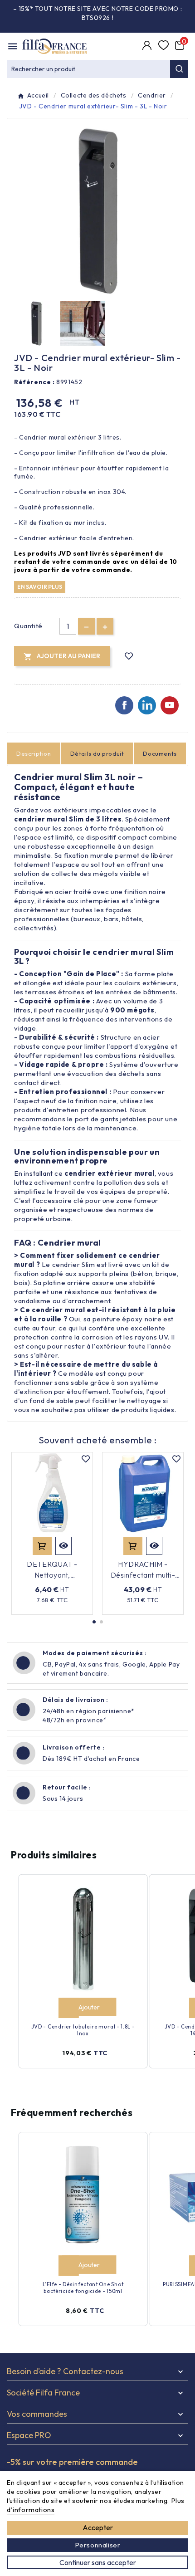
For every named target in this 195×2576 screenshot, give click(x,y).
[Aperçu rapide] (63, 1546)
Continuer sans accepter (98, 2562)
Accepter (98, 2527)
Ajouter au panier (42, 1546)
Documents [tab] (160, 753)
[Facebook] (124, 705)
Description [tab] (34, 753)
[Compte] (148, 46)
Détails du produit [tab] (97, 753)
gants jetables (123, 1119)
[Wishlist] (164, 46)
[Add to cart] (68, 2008)
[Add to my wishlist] (129, 656)
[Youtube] (170, 705)
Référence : (34, 382)
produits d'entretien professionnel (70, 1110)
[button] (94, 1622)
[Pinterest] (147, 705)
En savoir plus (40, 587)
